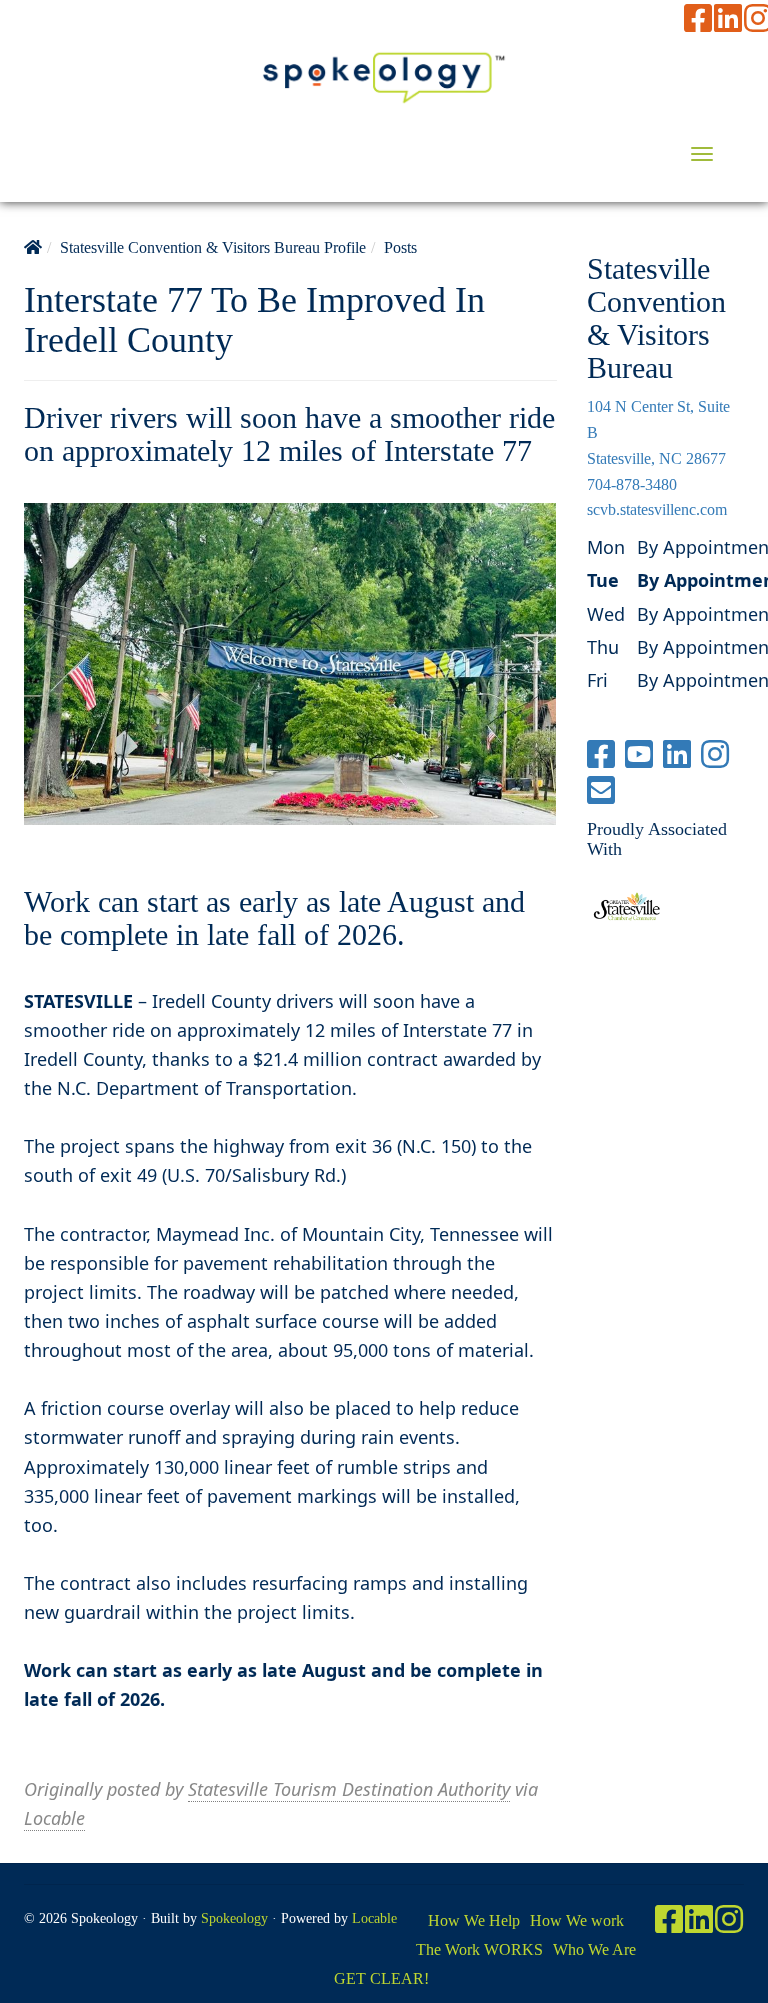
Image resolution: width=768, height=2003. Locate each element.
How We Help (474, 1920)
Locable (54, 1818)
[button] (702, 154)
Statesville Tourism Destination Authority (349, 1789)
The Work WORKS (479, 1949)
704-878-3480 (632, 484)
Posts (400, 247)
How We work (577, 1920)
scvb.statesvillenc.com (657, 509)
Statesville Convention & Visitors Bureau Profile (213, 247)
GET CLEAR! (381, 1978)
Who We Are (594, 1949)
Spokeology (234, 1918)
